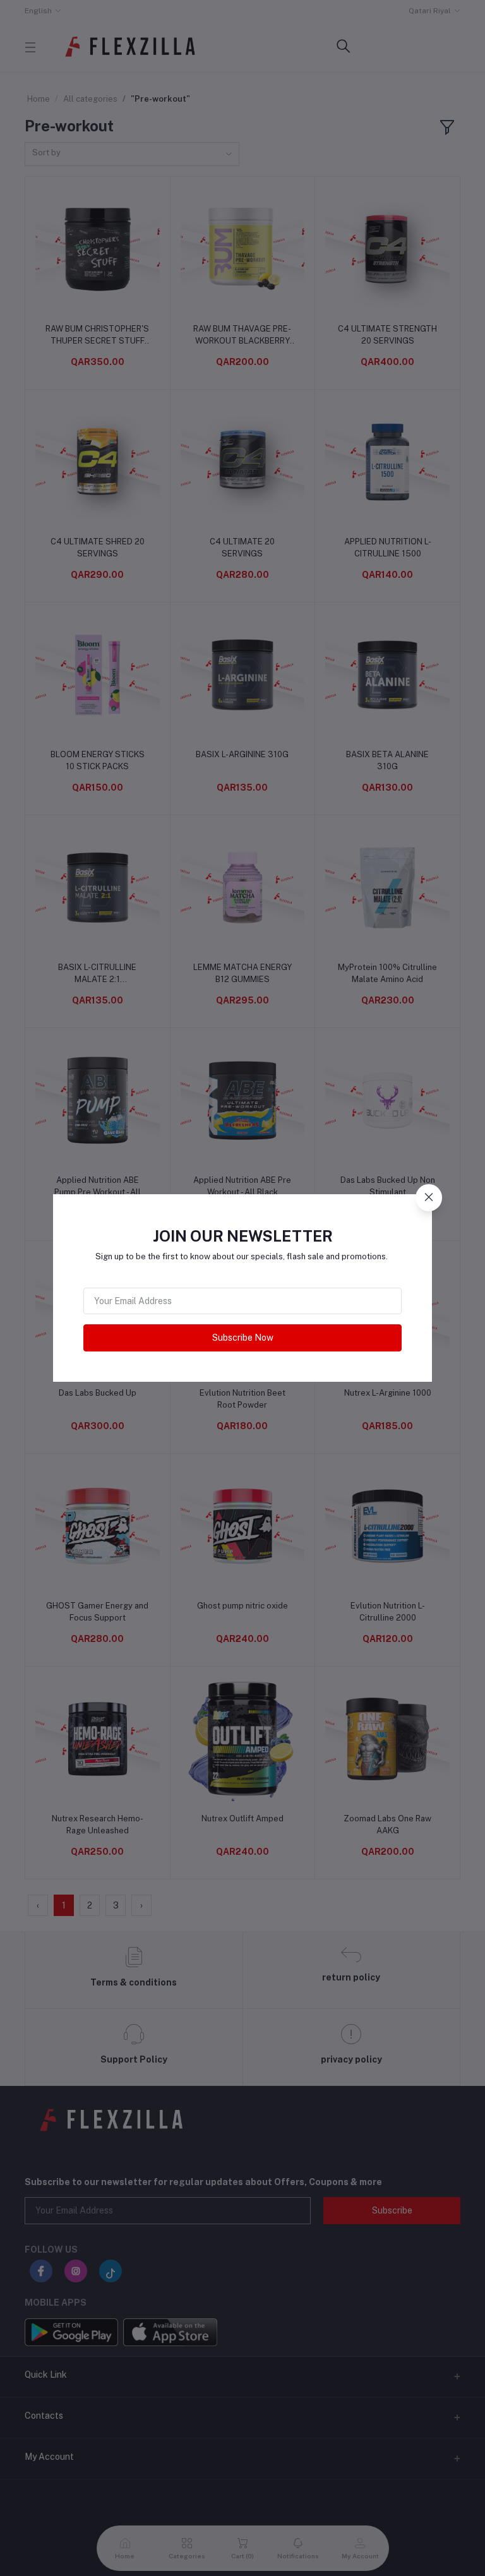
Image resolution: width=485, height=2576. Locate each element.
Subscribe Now (243, 1338)
